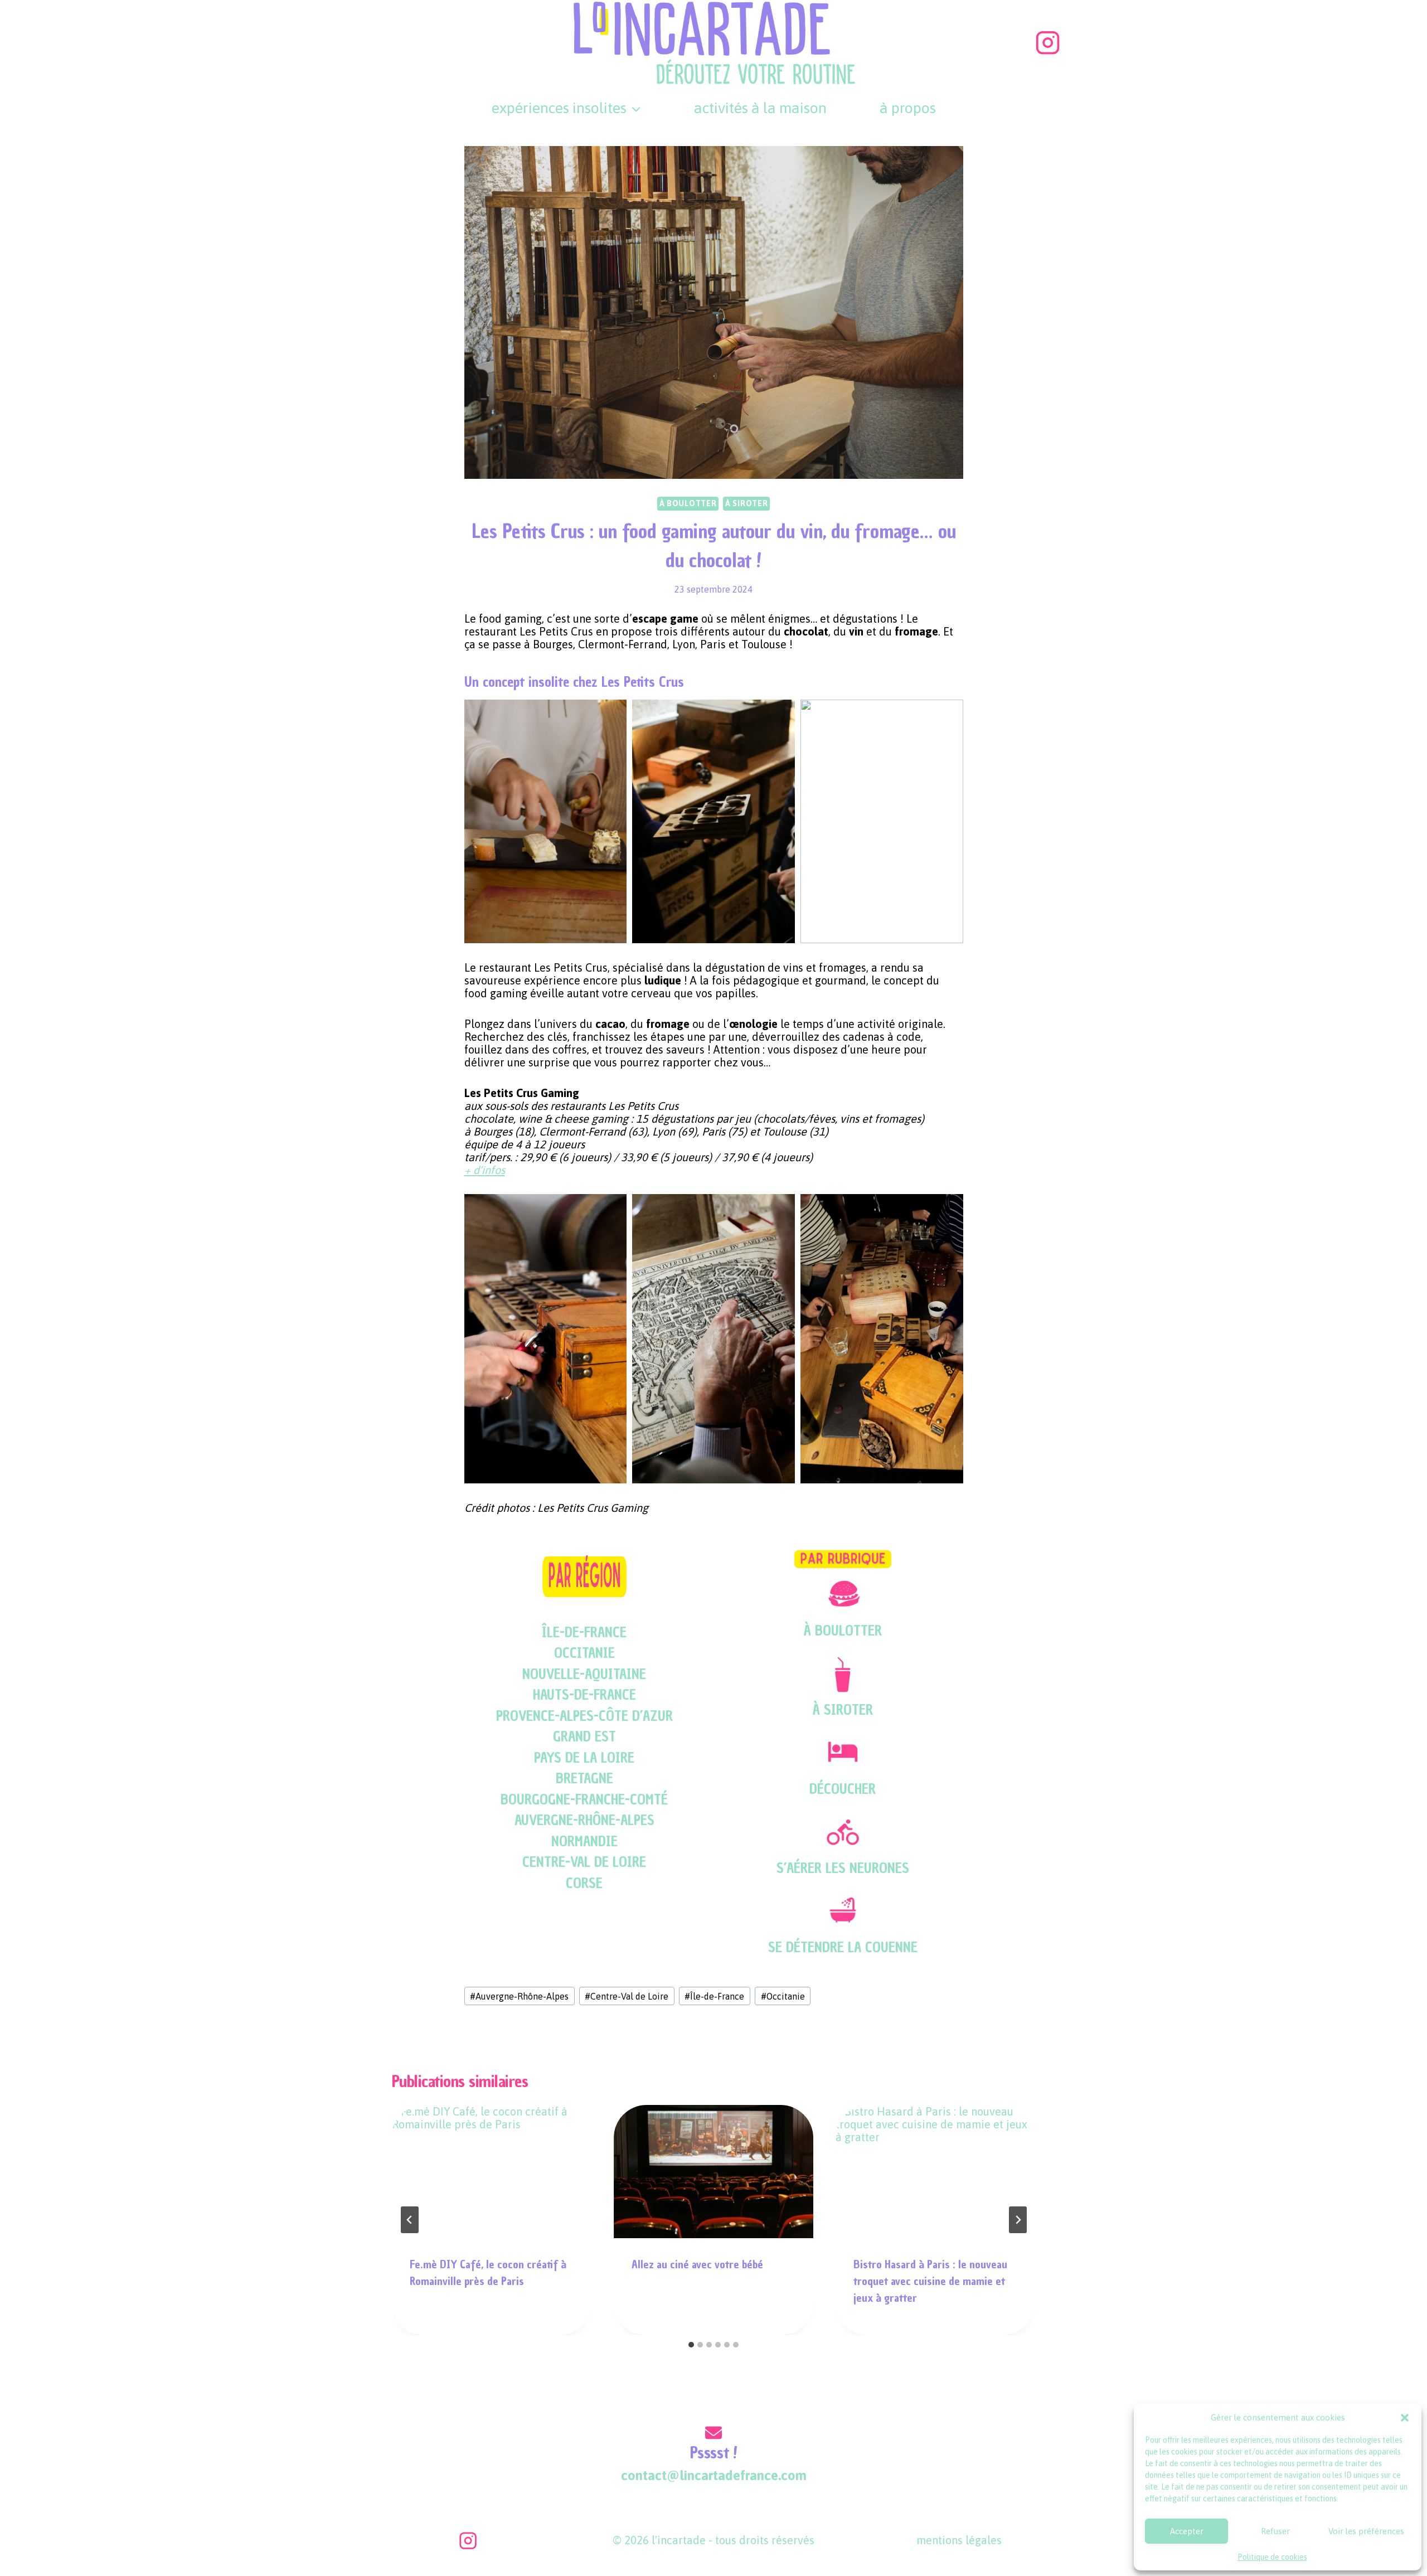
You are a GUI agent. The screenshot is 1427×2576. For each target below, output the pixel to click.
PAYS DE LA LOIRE (584, 1758)
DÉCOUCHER (843, 1789)
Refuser (1275, 2531)
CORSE (584, 1883)
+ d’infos (485, 1170)
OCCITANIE (584, 1653)
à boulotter (688, 503)
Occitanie (783, 1996)
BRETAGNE (584, 1778)
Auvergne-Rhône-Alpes (519, 1996)
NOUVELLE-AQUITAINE (584, 1674)
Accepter (1187, 2531)
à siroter (746, 503)
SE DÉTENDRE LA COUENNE (843, 1947)
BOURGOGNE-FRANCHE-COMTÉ (584, 1799)
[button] (1405, 2418)
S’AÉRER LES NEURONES (843, 1868)
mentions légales (959, 2540)
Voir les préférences (1366, 2531)
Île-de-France (714, 1996)
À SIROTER (843, 1710)
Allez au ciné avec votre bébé (697, 2264)
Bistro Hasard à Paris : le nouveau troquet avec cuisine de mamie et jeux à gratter (930, 2281)
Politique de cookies (1272, 2557)
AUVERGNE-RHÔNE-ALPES (584, 1820)
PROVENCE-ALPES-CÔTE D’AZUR (584, 1716)
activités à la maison (760, 108)
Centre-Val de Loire (627, 1996)
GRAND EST (584, 1736)
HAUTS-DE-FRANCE (584, 1695)
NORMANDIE (584, 1841)
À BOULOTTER (843, 1631)
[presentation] (492, 2172)
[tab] (691, 2345)
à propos (908, 108)
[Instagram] (1048, 42)
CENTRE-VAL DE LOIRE (584, 1862)
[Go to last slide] (410, 2220)
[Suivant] (1018, 2220)
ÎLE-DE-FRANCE (584, 1632)
